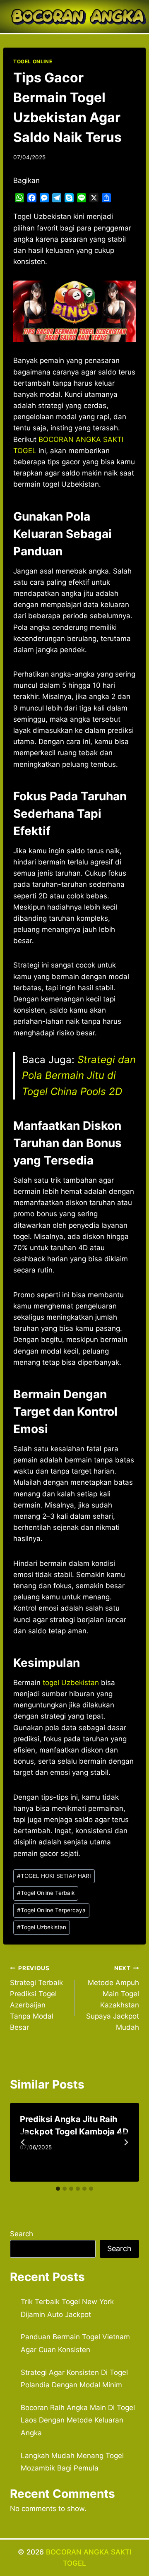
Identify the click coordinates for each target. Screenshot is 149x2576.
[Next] (126, 2142)
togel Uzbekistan (71, 1683)
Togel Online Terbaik (46, 1893)
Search (22, 2234)
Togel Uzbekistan (42, 1927)
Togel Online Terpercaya (51, 1910)
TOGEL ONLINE (33, 61)
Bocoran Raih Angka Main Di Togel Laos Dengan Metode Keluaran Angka (78, 2420)
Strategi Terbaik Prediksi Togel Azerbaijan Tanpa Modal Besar (36, 1998)
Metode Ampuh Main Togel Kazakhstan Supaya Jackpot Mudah (113, 1998)
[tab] (58, 2189)
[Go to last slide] (23, 2142)
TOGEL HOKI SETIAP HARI (54, 1876)
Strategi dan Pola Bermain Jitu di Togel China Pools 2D (79, 1076)
